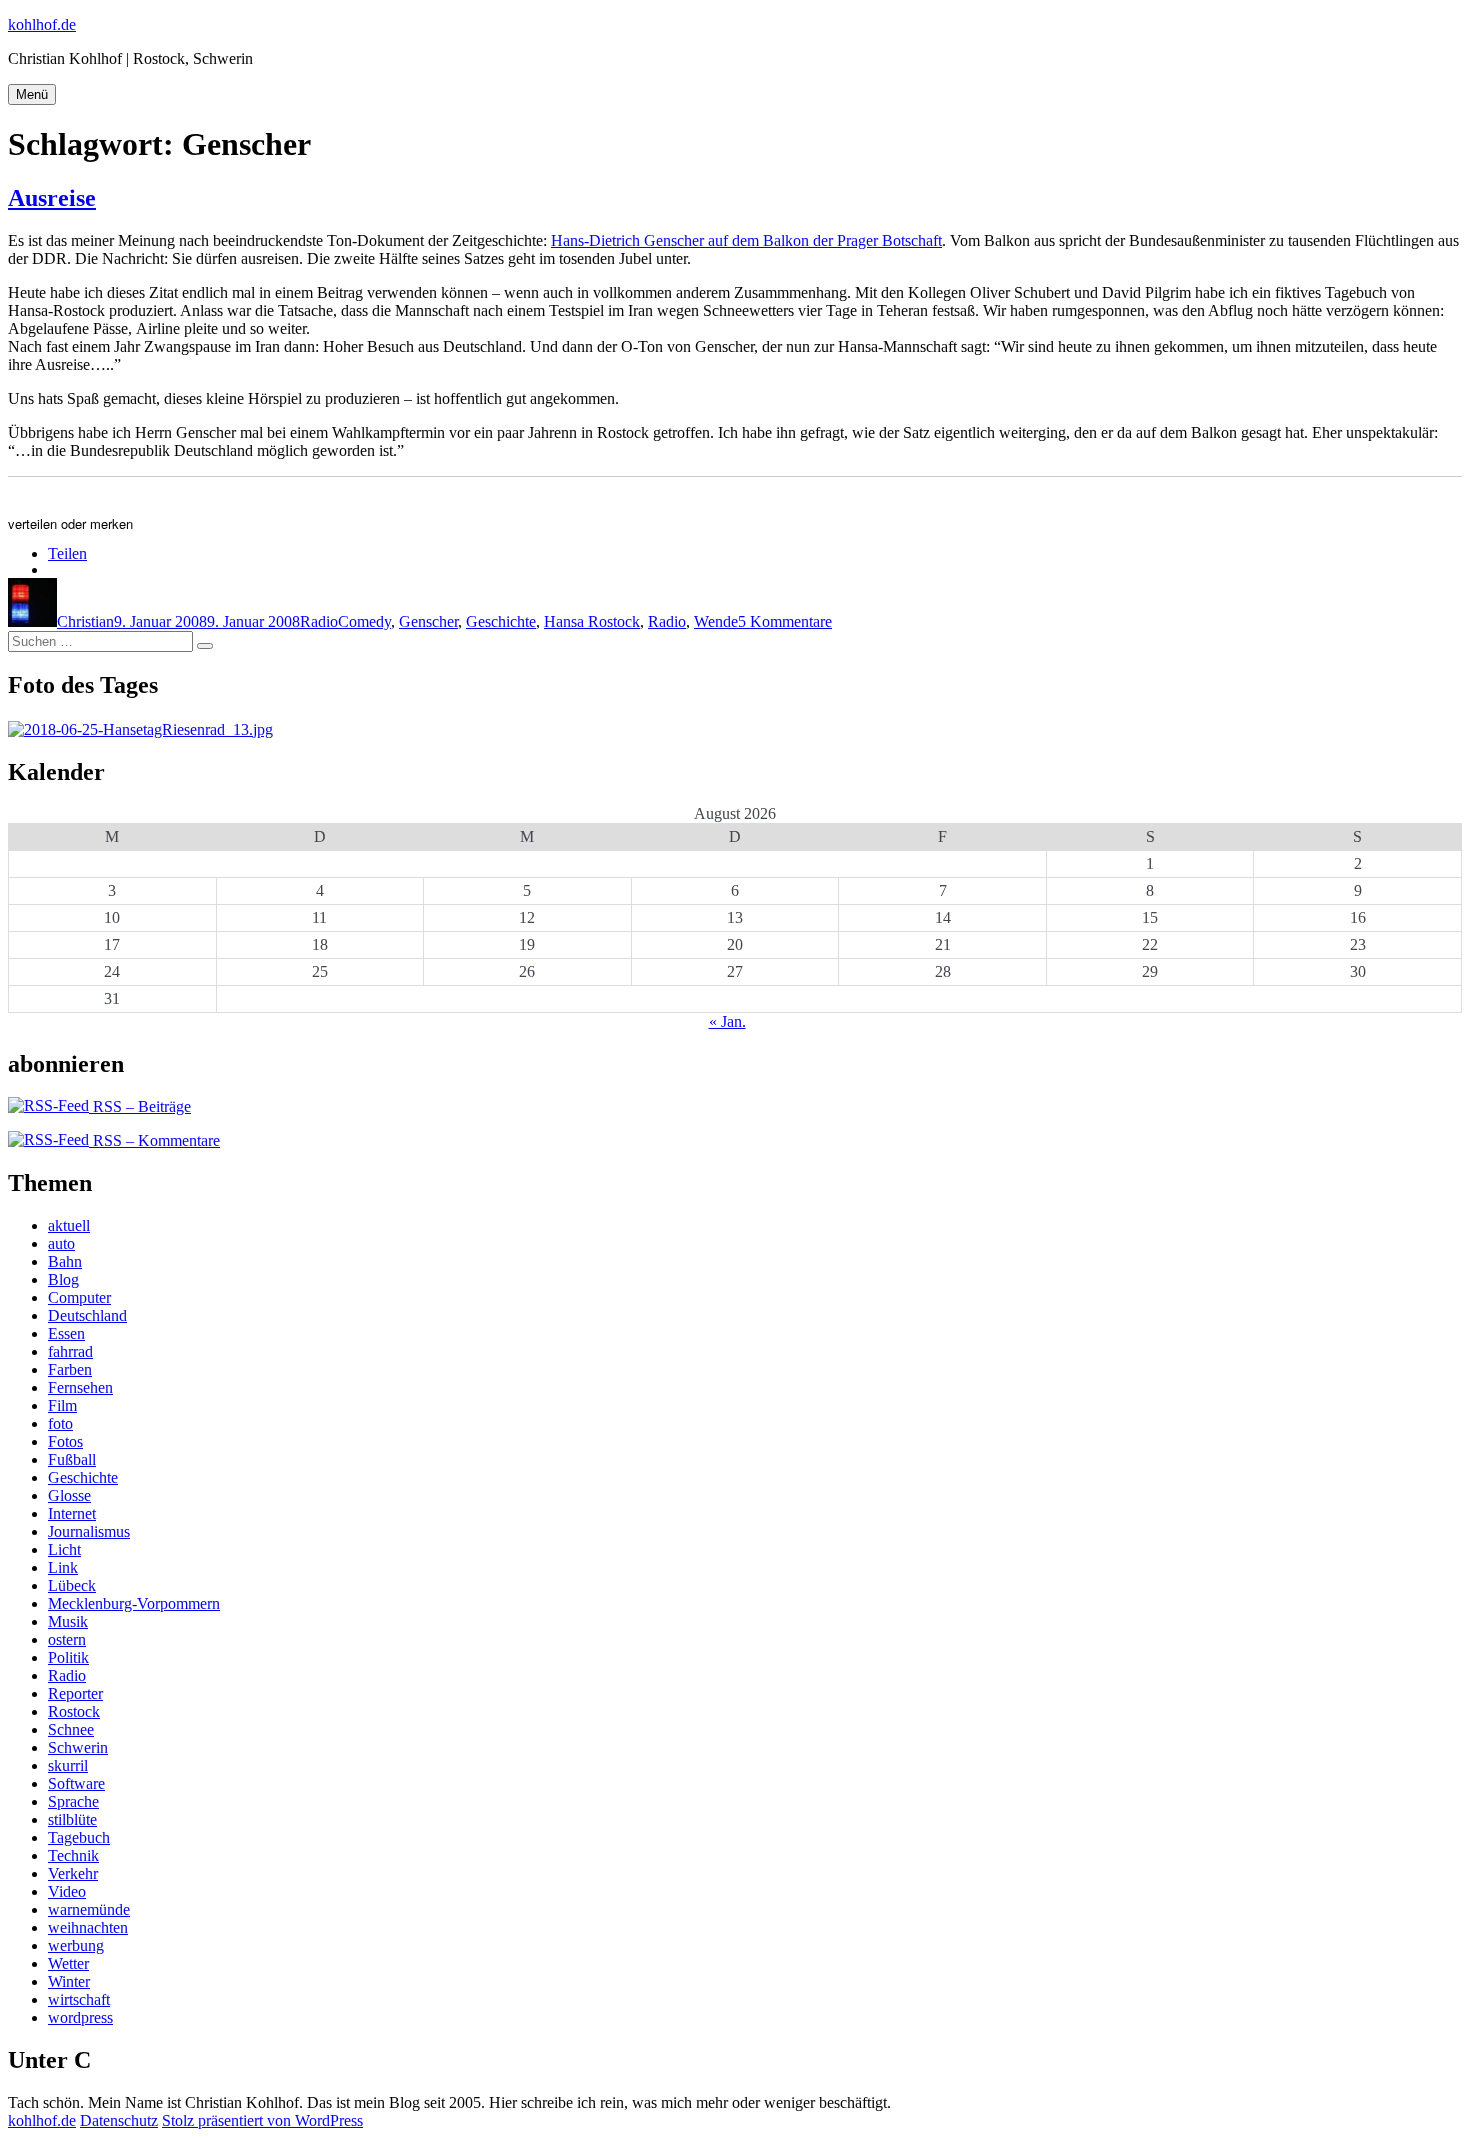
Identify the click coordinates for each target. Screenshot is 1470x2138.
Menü (32, 94)
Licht (64, 1549)
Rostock (74, 1711)
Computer (79, 1297)
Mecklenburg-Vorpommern (134, 1603)
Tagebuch (79, 1837)
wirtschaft (79, 1999)
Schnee (71, 1729)
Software (76, 1783)
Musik (68, 1621)
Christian (85, 621)
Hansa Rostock (592, 621)
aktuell (69, 1225)
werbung (76, 1945)
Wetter (68, 1963)
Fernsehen (80, 1387)
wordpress (80, 2017)
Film (62, 1405)
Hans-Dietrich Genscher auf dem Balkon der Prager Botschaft (746, 240)
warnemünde (89, 1909)
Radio (319, 621)
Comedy (364, 621)
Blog (63, 1279)
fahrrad (70, 1351)
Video (67, 1891)
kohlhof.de (42, 24)
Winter (69, 1981)
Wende (716, 621)
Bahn (65, 1261)
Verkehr (73, 1873)
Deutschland (87, 1315)
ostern (67, 1639)
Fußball (72, 1459)
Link (63, 1567)
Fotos (65, 1441)
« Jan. (727, 1021)
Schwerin (78, 1747)
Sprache (73, 1801)
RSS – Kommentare (154, 1140)
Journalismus (89, 1531)
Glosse (69, 1495)
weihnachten (88, 1927)
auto (61, 1243)
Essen (66, 1333)
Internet (72, 1513)
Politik (68, 1657)
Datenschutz (119, 2120)
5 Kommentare (785, 621)
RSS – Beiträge (140, 1106)
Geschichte (501, 621)
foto (60, 1423)
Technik (73, 1855)
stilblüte (72, 1819)
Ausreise (52, 198)
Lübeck (72, 1585)
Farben (70, 1369)
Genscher (428, 621)
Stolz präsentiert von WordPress (262, 2120)
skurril (68, 1765)
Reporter (75, 1693)
